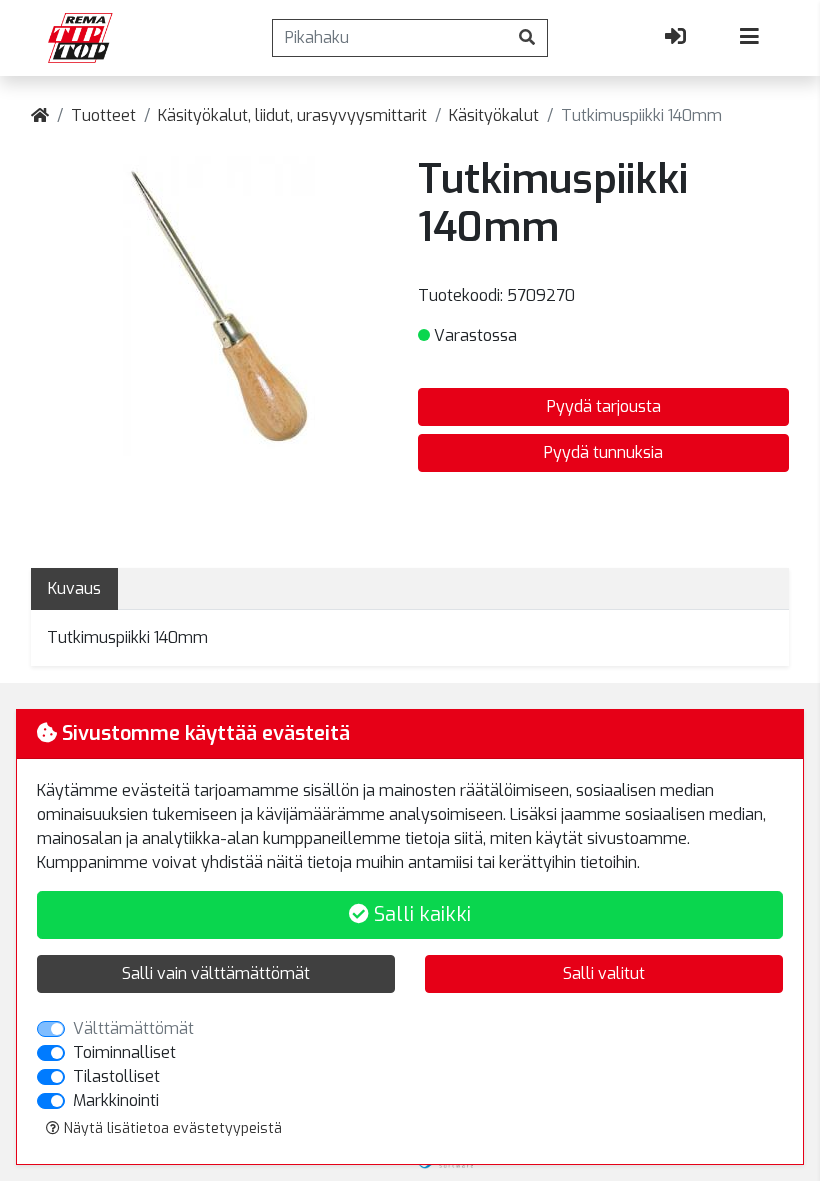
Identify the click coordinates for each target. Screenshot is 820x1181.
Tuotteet (103, 115)
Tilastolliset (116, 1076)
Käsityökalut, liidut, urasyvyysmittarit (292, 115)
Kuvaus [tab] (74, 588)
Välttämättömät (133, 1028)
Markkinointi (116, 1100)
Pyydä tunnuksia (603, 452)
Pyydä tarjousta (604, 406)
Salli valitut (604, 973)
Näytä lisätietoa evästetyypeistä (171, 1128)
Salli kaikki (420, 914)
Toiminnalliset (124, 1052)
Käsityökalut (494, 115)
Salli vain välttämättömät (216, 973)
